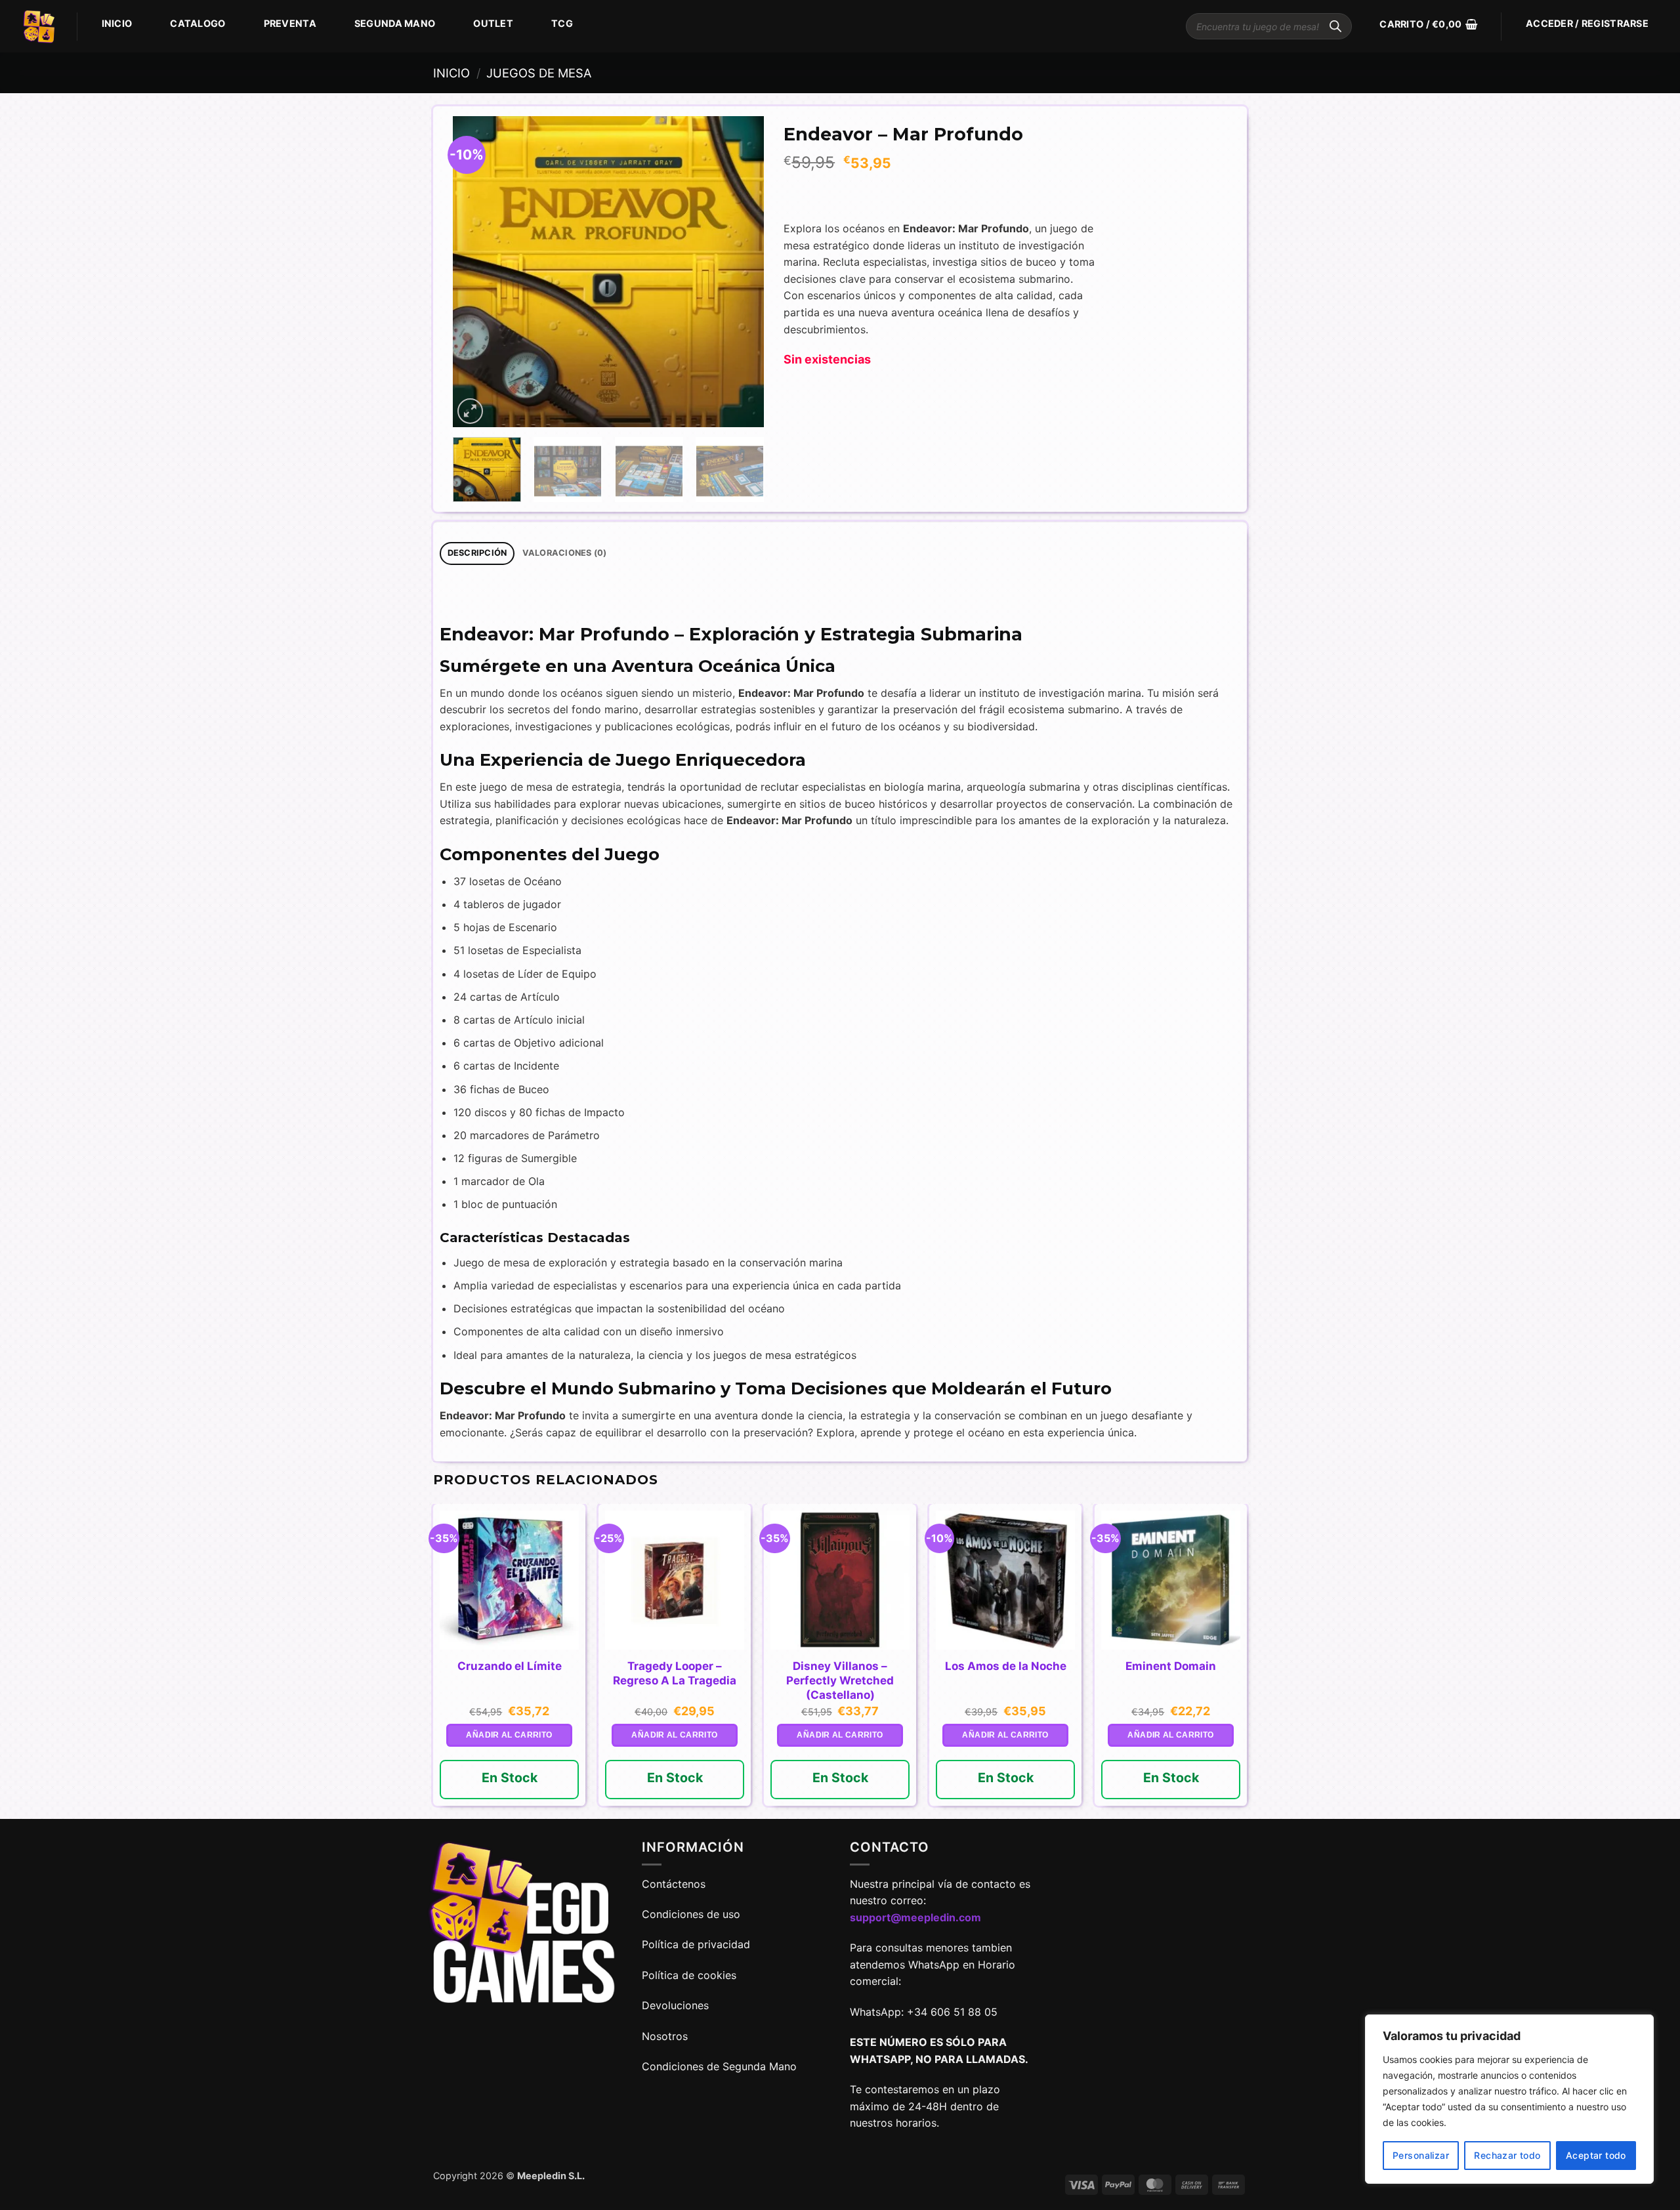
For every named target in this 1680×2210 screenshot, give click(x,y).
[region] (1509, 2099)
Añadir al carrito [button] (509, 1735)
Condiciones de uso (691, 1914)
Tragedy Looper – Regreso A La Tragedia (675, 1673)
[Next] (741, 272)
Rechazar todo (1507, 2155)
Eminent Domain (1171, 1666)
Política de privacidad (696, 1944)
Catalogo (198, 23)
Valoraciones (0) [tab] (565, 553)
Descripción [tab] (477, 553)
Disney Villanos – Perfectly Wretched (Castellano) (840, 1680)
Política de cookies (689, 1975)
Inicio (117, 23)
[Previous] (476, 272)
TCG (562, 23)
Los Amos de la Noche (1006, 1666)
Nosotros (665, 2036)
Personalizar (1421, 2155)
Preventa (290, 23)
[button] (1428, 24)
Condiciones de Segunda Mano (719, 2066)
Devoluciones (675, 2005)
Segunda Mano (395, 23)
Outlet (493, 23)
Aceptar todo (1596, 2155)
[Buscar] (1335, 26)
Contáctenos (675, 1884)
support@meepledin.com (915, 1917)
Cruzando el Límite (510, 1666)
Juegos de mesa (539, 73)
